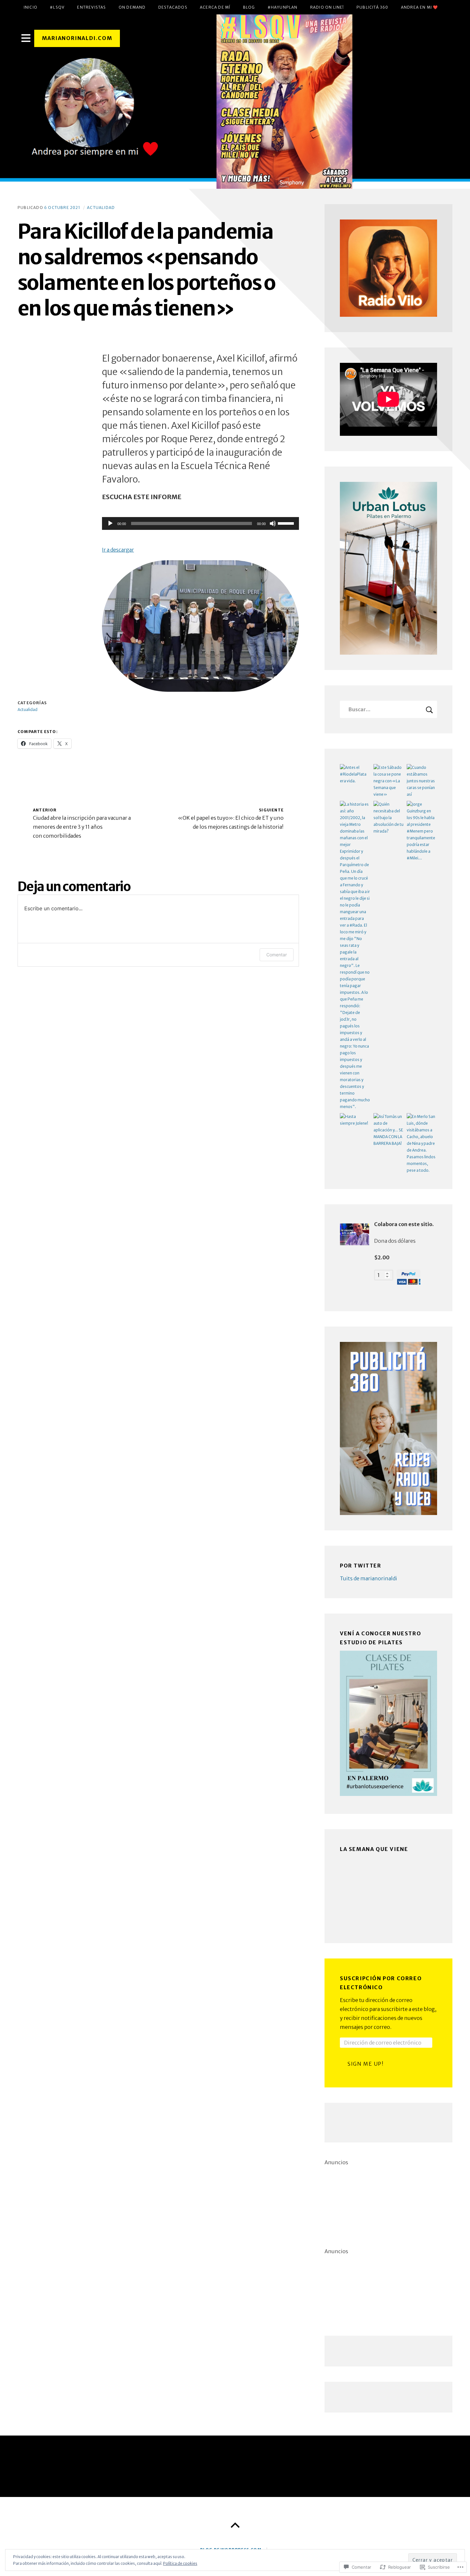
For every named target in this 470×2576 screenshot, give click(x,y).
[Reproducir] (110, 523)
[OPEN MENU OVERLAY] (26, 38)
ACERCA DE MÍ (215, 7)
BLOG (249, 7)
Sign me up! (366, 2064)
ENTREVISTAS (91, 7)
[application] (200, 523)
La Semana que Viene (374, 1849)
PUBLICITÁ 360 (372, 7)
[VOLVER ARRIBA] (235, 2525)
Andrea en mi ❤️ (420, 7)
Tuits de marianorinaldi (368, 1578)
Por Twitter (361, 1566)
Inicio (31, 7)
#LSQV (57, 7)
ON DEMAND (132, 7)
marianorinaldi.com (77, 38)
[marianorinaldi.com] (235, 102)
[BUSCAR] (429, 709)
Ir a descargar (118, 550)
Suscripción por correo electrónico (381, 1983)
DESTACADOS (173, 7)
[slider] (287, 523)
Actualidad (101, 207)
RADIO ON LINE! (327, 7)
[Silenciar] (273, 523)
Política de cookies (180, 2563)
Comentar (277, 955)
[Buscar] (388, 709)
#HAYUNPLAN (283, 7)
